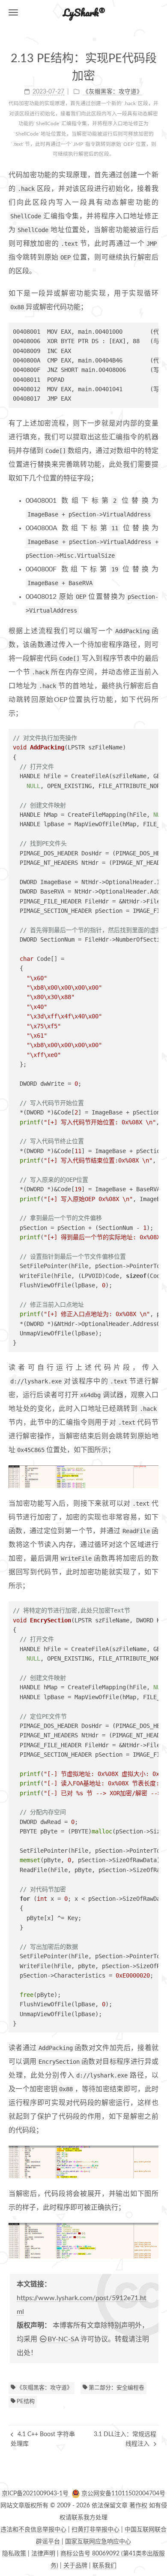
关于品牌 (75, 2566)
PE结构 (25, 2402)
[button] (13, 12)
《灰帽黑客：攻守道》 (44, 2388)
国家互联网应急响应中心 (98, 2542)
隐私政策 (14, 2554)
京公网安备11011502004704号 (123, 2494)
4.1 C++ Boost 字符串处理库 (43, 2439)
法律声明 (43, 2554)
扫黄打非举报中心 (95, 2530)
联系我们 (104, 2566)
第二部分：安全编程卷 (116, 2388)
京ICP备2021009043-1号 (36, 2494)
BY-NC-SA (63, 2339)
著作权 (138, 2506)
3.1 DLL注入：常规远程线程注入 (125, 2439)
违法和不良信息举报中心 (33, 2530)
